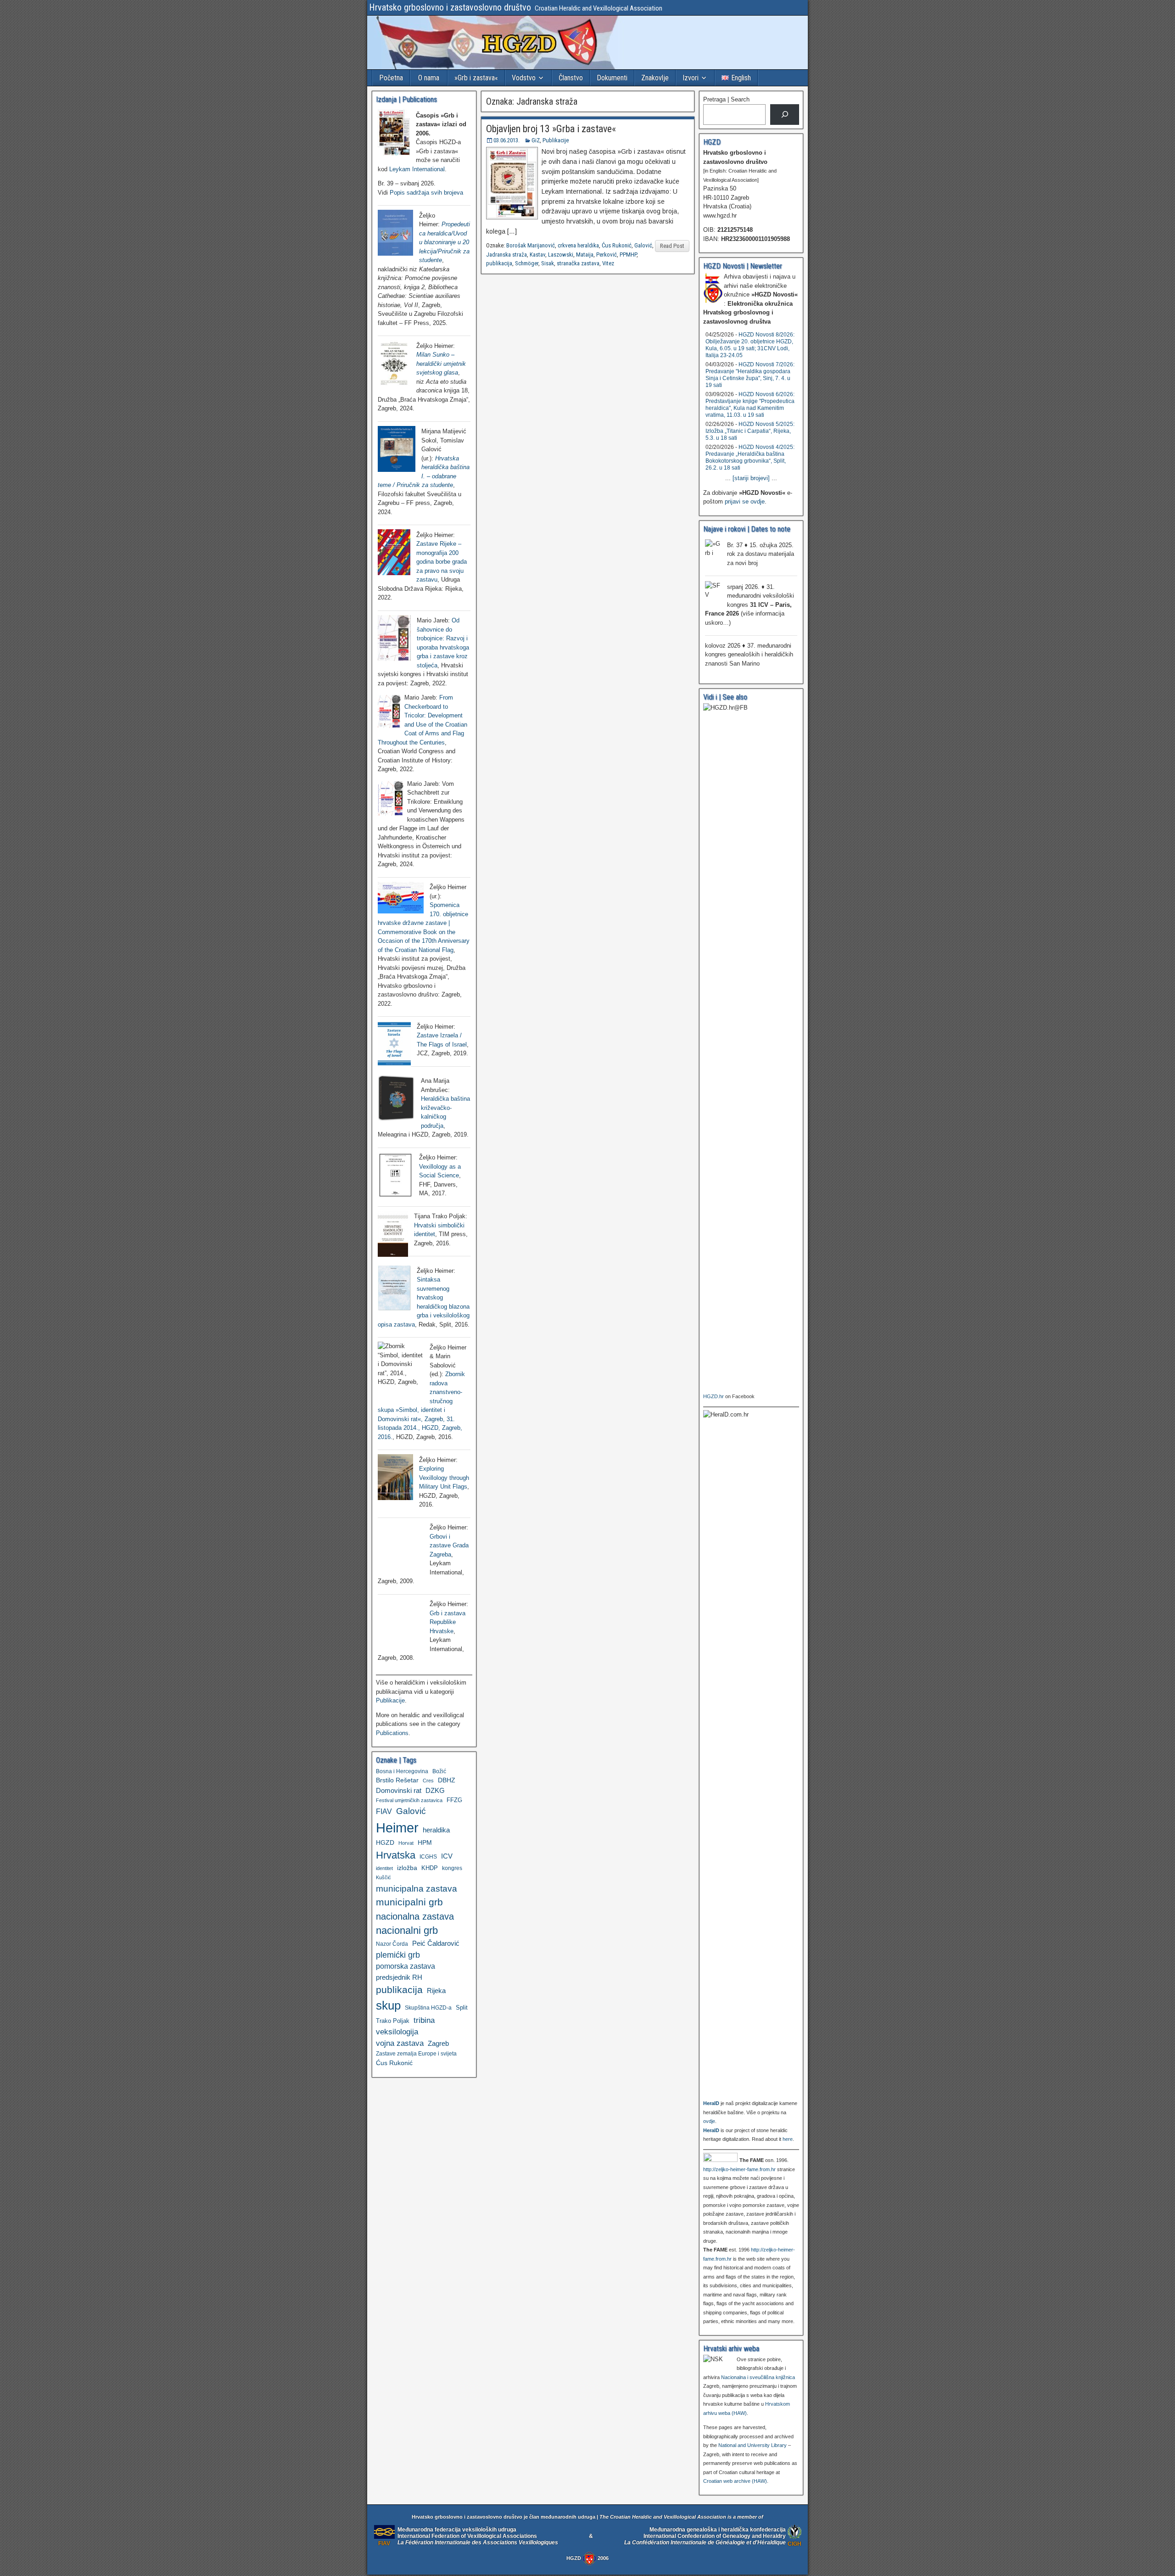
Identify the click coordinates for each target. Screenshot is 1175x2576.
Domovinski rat (399, 1791)
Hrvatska (396, 1855)
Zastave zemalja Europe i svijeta (416, 2054)
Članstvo (571, 78)
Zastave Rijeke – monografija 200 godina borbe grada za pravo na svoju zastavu (442, 562)
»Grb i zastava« (476, 78)
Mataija (585, 255)
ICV (447, 1856)
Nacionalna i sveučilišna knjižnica (758, 2377)
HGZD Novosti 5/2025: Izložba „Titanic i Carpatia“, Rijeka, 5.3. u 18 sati (750, 431)
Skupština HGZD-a (428, 2008)
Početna (391, 78)
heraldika (436, 1830)
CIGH (795, 2544)
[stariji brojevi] (751, 478)
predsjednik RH (399, 1977)
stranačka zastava (578, 263)
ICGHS (428, 1856)
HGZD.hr (713, 1396)
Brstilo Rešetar (397, 1780)
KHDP (430, 1868)
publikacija (499, 263)
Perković (607, 255)
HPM (425, 1842)
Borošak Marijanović (531, 245)
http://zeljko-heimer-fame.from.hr (739, 2169)
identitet (384, 1868)
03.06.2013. (506, 140)
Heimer (397, 1828)
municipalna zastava (417, 1888)
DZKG (435, 1790)
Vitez (608, 263)
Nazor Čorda (392, 1944)
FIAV (384, 1811)
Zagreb (438, 2044)
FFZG (454, 1800)
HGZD (385, 1842)
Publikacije (556, 140)
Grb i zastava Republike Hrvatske (448, 1622)
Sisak (548, 263)
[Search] (785, 115)
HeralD (711, 2103)
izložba (407, 1868)
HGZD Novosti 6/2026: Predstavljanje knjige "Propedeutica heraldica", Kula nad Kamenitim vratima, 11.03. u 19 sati (750, 405)
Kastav (537, 255)
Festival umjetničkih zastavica (409, 1800)
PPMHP (628, 255)
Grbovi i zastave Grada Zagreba (449, 1546)
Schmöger (527, 263)
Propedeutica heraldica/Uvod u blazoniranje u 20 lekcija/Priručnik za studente (445, 242)
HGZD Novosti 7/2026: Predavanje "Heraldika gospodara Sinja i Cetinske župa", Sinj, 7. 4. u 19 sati (750, 375)
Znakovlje (655, 78)
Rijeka (436, 1991)
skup (388, 2005)
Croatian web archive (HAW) (735, 2481)
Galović (643, 245)
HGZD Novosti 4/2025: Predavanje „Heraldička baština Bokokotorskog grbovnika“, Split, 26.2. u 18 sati (750, 457)
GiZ (536, 140)
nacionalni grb (407, 1930)
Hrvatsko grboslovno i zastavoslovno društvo (450, 7)
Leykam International (417, 169)
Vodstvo (524, 78)
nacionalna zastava (415, 1916)
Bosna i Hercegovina (402, 1771)
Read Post (672, 246)
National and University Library (753, 2445)
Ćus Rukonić (617, 245)
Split (462, 2008)
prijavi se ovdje (745, 501)
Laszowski (561, 255)
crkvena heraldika (578, 245)
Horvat (406, 1843)
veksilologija (397, 2032)
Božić (439, 1771)
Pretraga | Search (726, 99)
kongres (452, 1868)
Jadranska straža (506, 255)
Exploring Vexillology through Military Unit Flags (444, 1478)
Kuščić (383, 1877)
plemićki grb (398, 1955)
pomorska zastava (406, 1966)
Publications (392, 1733)
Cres (428, 1781)
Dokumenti (612, 78)
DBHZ (447, 1780)
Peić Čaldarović (436, 1943)
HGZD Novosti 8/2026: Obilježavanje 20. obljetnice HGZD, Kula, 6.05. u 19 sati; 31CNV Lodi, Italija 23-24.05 (750, 345)
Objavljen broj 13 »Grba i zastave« (551, 129)
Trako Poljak (393, 2021)
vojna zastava (400, 2043)
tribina (424, 2020)
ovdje (709, 2121)
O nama (429, 78)
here (788, 2139)
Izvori (691, 78)
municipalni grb (409, 1902)
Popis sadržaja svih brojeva (426, 193)
